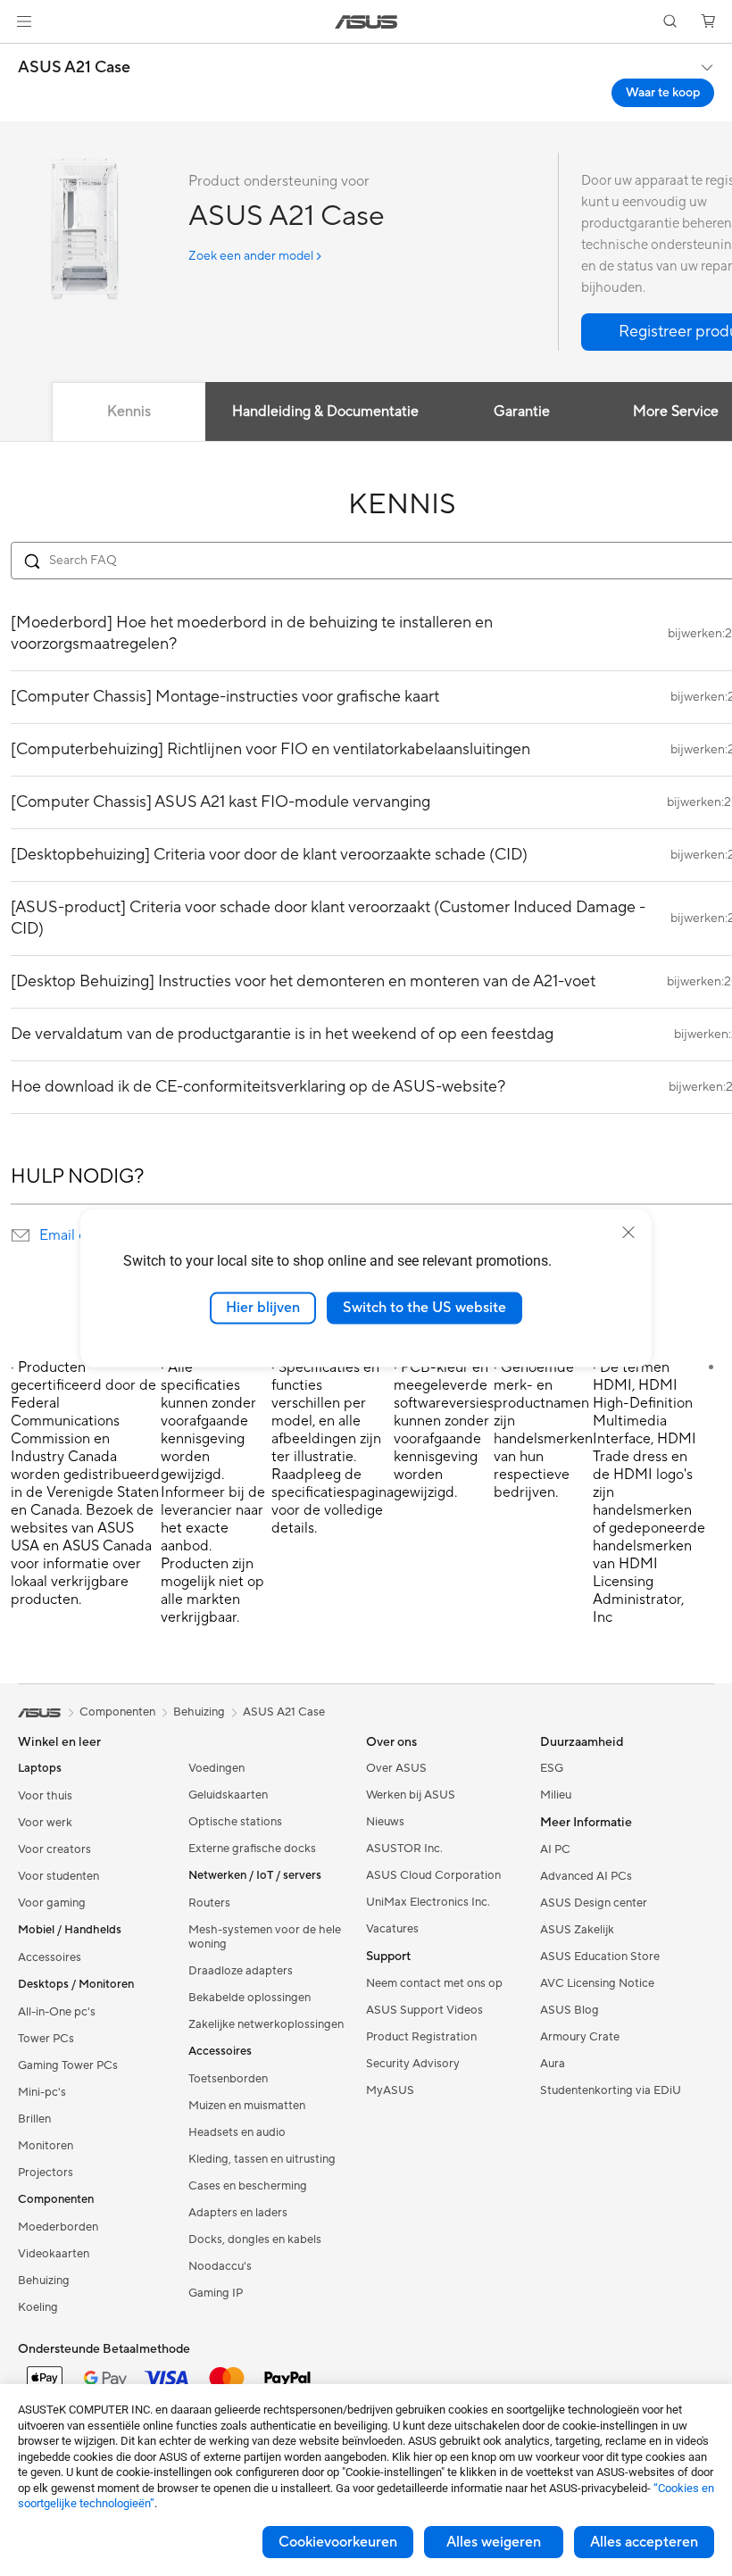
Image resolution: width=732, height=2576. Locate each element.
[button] (24, 21)
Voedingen (216, 1768)
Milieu (556, 1795)
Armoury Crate (580, 2037)
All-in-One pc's (57, 2012)
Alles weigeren (494, 2542)
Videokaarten (54, 2254)
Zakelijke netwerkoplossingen (266, 2024)
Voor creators (54, 1849)
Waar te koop (663, 93)
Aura (553, 2064)
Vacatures (392, 1929)
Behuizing (44, 2281)
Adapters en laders (238, 2213)
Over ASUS (396, 1768)
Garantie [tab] (522, 411)
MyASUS (390, 2090)
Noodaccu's (220, 2266)
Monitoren (46, 2146)
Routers (209, 1903)
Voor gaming (52, 1903)
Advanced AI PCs (586, 1876)
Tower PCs (46, 2039)
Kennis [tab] (129, 411)
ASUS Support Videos (424, 2010)
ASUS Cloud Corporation (433, 1875)
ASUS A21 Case (74, 68)
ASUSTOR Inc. (404, 1849)
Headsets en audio (237, 2132)
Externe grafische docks (252, 1849)
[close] (628, 1233)
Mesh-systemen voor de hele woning (265, 1937)
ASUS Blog (570, 2010)
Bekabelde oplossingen (250, 1998)
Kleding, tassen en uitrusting (262, 2159)
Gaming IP (216, 2293)
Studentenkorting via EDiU (611, 2090)
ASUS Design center (594, 1903)
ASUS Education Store (600, 1957)
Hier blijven (263, 1308)
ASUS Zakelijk (577, 1930)
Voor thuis (45, 1796)
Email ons (70, 1235)
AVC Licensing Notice (597, 1983)
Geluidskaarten (228, 1795)
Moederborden (58, 2227)
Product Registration (421, 2037)
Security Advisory (413, 2064)
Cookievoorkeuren (338, 2542)
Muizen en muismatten (247, 2106)
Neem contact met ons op (434, 1983)
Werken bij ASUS (411, 1795)
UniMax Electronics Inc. (428, 1902)
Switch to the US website (424, 1308)
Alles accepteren (644, 2542)
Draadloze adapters (241, 1971)
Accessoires (50, 1957)
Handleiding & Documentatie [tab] (325, 411)
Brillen (34, 2119)
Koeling (38, 2307)
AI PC (555, 1849)
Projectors (46, 2173)
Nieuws (385, 1822)
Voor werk (45, 1823)
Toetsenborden (228, 2079)
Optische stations (235, 1822)
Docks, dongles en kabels (255, 2239)
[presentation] (21, 1235)
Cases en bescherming (248, 2186)
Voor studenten (58, 1876)
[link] (366, 22)
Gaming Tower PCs (68, 2065)
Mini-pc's (42, 2092)
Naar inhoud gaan (21, 55)
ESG (552, 1768)
